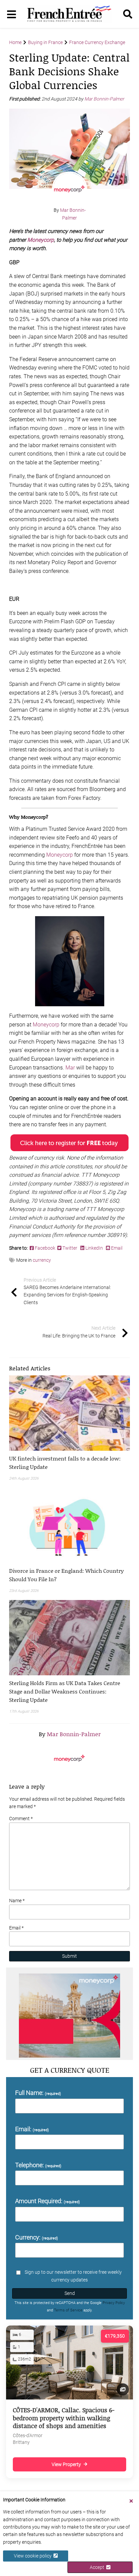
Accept (98, 2567)
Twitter (70, 1248)
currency (42, 1260)
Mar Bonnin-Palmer (105, 99)
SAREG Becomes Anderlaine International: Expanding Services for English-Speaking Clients (67, 1291)
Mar (70, 1068)
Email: (32, 2129)
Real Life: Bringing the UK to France (79, 1332)
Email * (16, 1928)
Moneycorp (41, 240)
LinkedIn (94, 1248)
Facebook (46, 1248)
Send (70, 2293)
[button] (69, 1462)
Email (116, 1248)
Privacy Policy (114, 2303)
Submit (69, 1956)
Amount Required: (48, 2201)
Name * (17, 1901)
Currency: (37, 2237)
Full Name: (38, 2093)
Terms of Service (68, 2310)
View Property (66, 2464)
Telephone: (38, 2165)
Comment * (21, 1819)
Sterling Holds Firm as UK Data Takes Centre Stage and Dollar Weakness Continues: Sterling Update (65, 1691)
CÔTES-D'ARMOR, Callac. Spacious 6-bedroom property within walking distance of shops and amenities (64, 2418)
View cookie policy (34, 2556)
